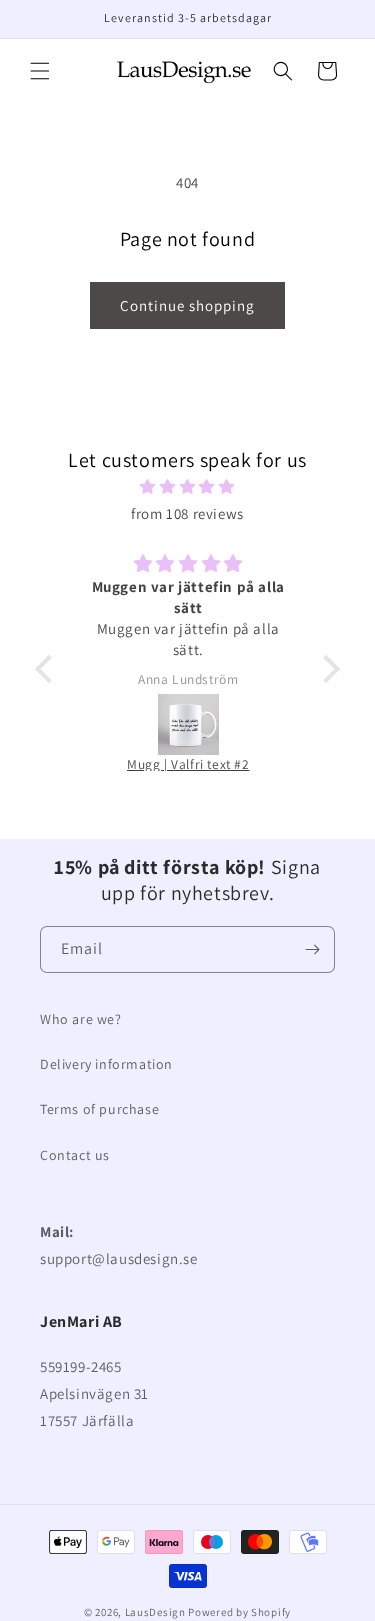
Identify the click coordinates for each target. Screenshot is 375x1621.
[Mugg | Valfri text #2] (188, 724)
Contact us (75, 1155)
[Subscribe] (312, 949)
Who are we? (81, 1019)
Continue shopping (187, 305)
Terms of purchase (99, 1109)
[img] (187, 486)
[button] (40, 71)
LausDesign (155, 1612)
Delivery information (106, 1064)
